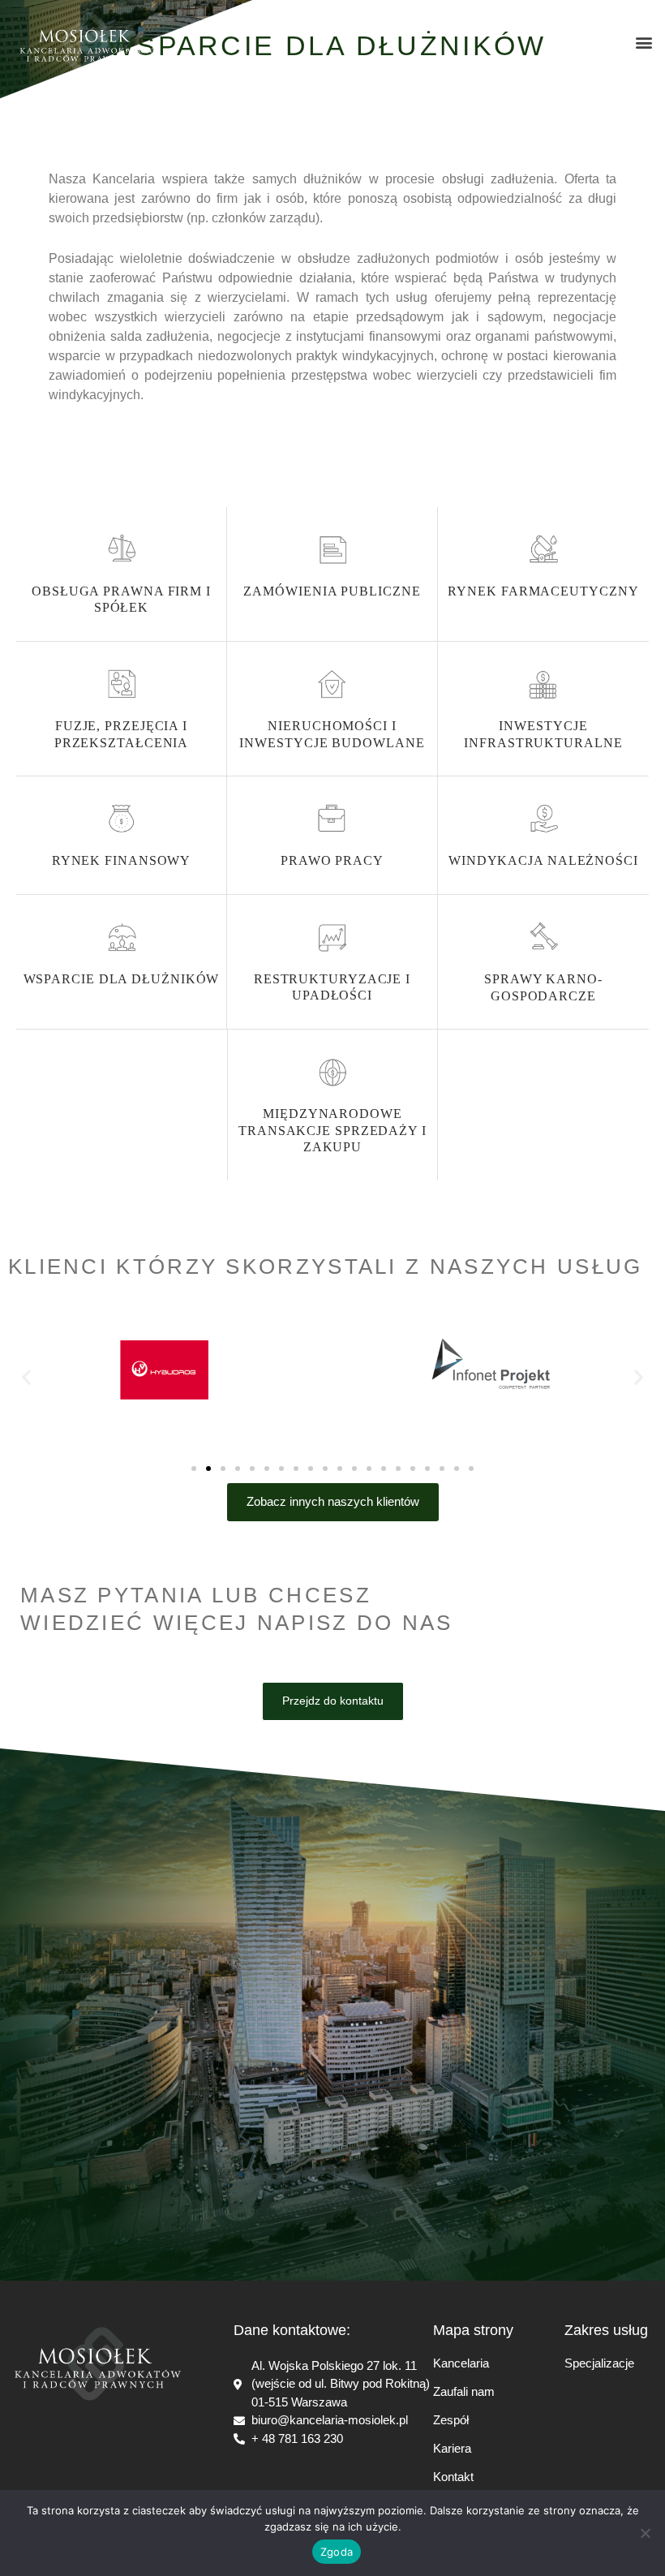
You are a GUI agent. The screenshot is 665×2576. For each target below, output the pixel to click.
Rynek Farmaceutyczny (543, 591)
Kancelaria (461, 2363)
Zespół (451, 2420)
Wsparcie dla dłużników (122, 979)
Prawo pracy (332, 860)
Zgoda (337, 2552)
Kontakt (453, 2477)
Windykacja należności (543, 860)
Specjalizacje (599, 2363)
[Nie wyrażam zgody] (645, 2533)
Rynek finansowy (122, 860)
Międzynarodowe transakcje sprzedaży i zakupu (332, 1131)
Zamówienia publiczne (332, 591)
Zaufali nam (464, 2391)
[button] (644, 43)
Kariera (452, 2448)
